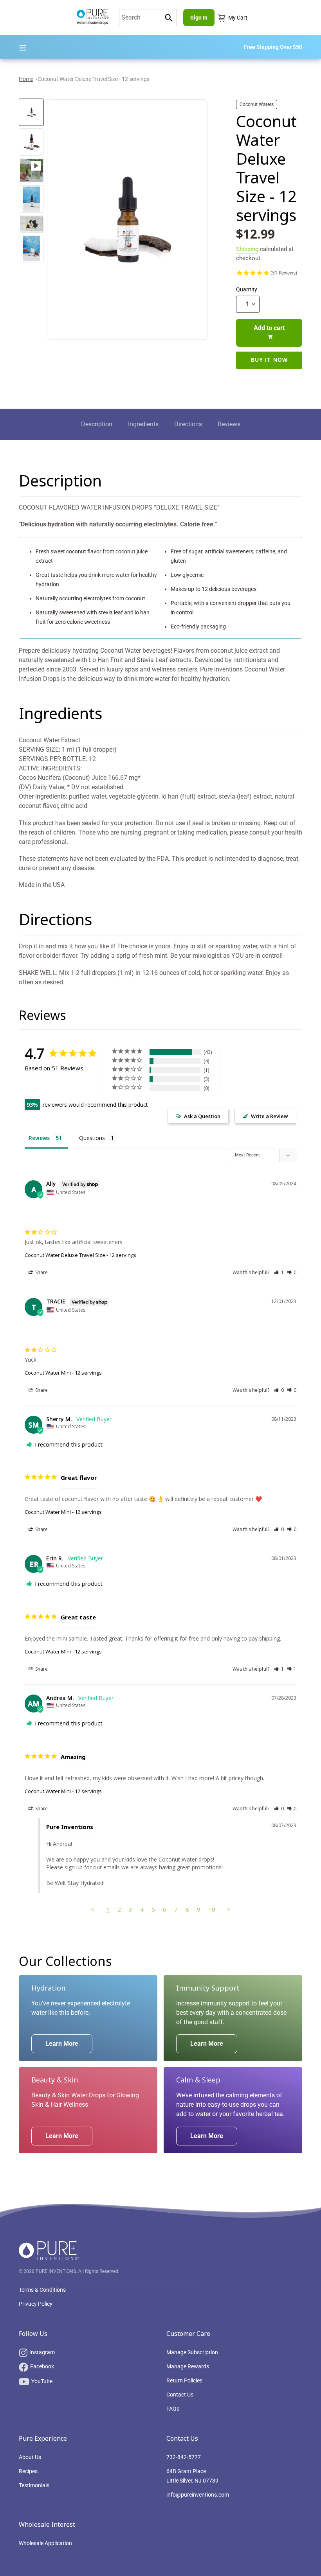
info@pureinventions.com (198, 2495)
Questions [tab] (92, 1138)
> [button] (229, 1909)
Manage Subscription (192, 2352)
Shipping (247, 249)
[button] (279, 1272)
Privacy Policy (36, 2304)
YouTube (42, 2381)
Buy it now (269, 360)
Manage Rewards (188, 2366)
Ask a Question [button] (202, 1116)
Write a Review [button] (270, 1116)
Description (97, 424)
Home (26, 79)
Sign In (199, 18)
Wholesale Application (45, 2543)
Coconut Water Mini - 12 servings (63, 1373)
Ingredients (143, 424)
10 (212, 1909)
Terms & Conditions (42, 2290)
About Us (30, 2457)
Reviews (229, 424)
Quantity (247, 289)
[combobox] (148, 18)
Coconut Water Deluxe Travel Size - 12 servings (94, 79)
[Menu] (23, 47)
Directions (188, 424)
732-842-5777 (184, 2457)
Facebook (42, 2366)
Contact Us (180, 2395)
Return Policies (184, 2380)
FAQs (173, 2409)
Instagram (42, 2352)
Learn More (62, 2044)
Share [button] (41, 1272)
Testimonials (34, 2485)
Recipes (28, 2471)
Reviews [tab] (39, 1138)
